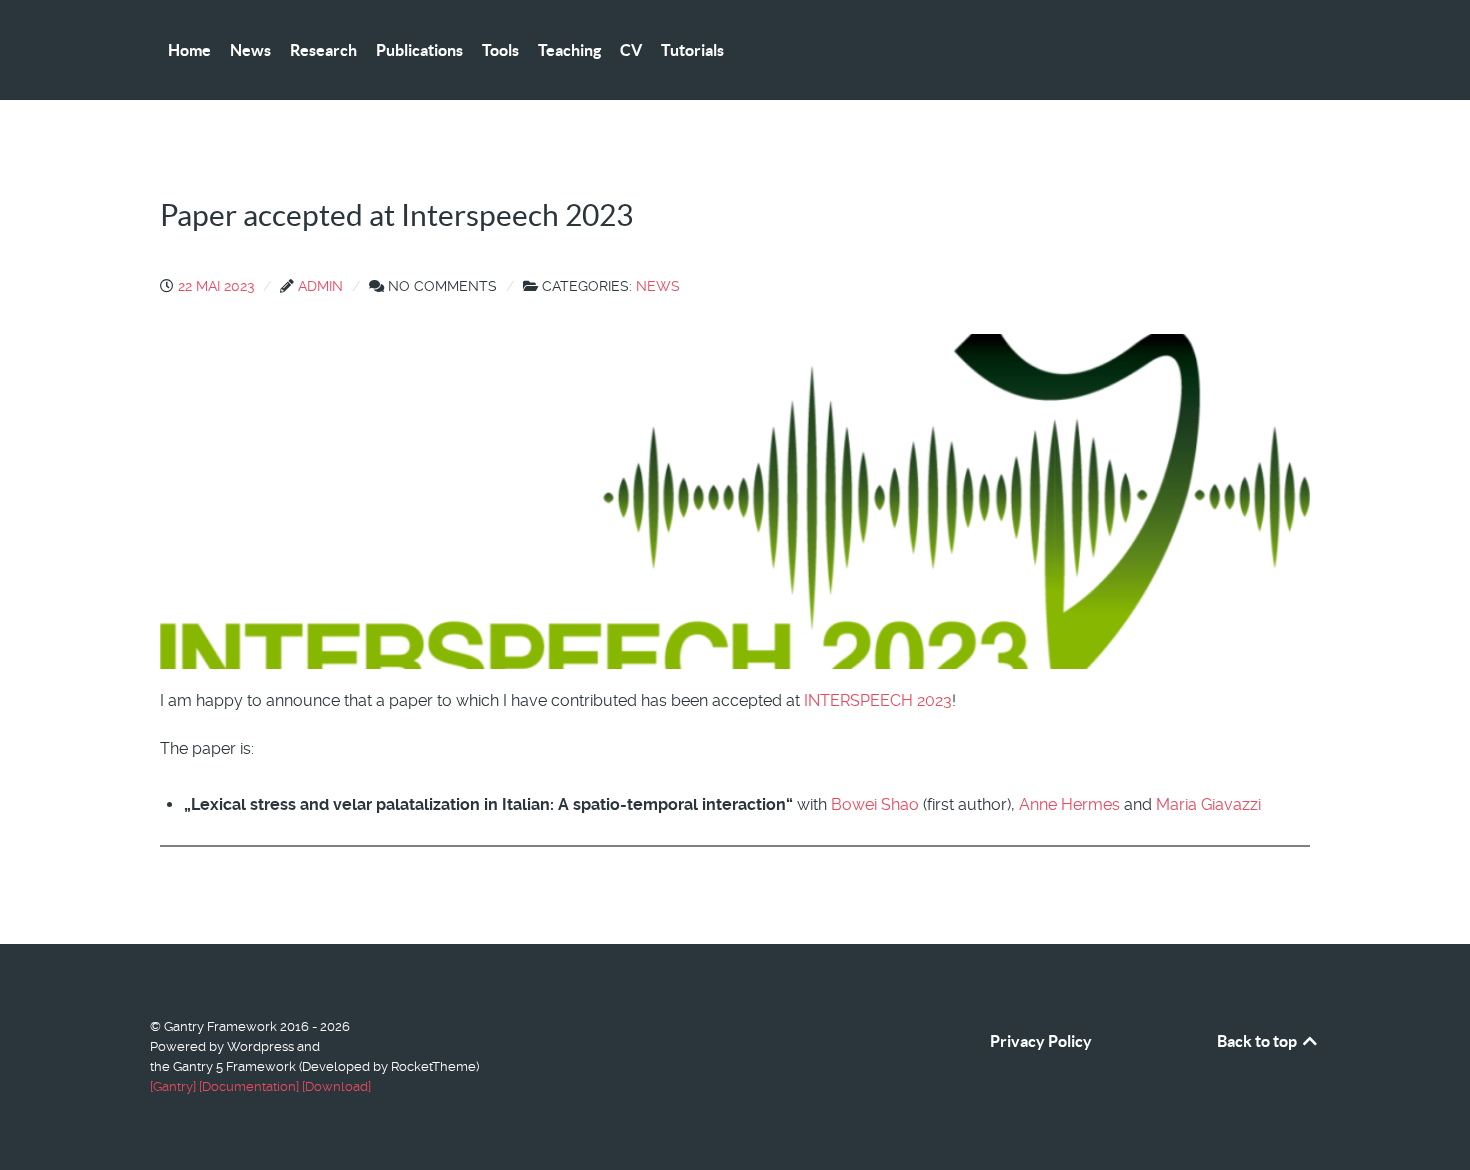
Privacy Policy (1041, 1041)
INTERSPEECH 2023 (878, 700)
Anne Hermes (1069, 804)
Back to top (1258, 1041)
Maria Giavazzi (1208, 804)
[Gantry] (173, 1086)
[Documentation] (249, 1086)
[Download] (336, 1086)
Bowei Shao (875, 804)
